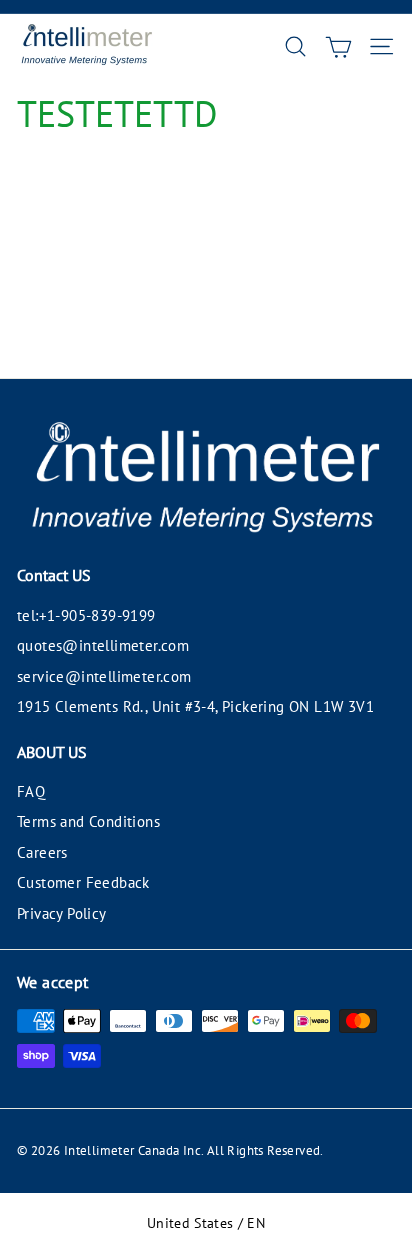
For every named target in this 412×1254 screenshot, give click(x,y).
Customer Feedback (83, 882)
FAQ (31, 791)
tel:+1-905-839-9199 (86, 615)
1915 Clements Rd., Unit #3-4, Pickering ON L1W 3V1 (195, 706)
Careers (42, 852)
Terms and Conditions (88, 821)
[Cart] (338, 46)
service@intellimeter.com (104, 676)
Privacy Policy (62, 913)
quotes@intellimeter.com (103, 645)
